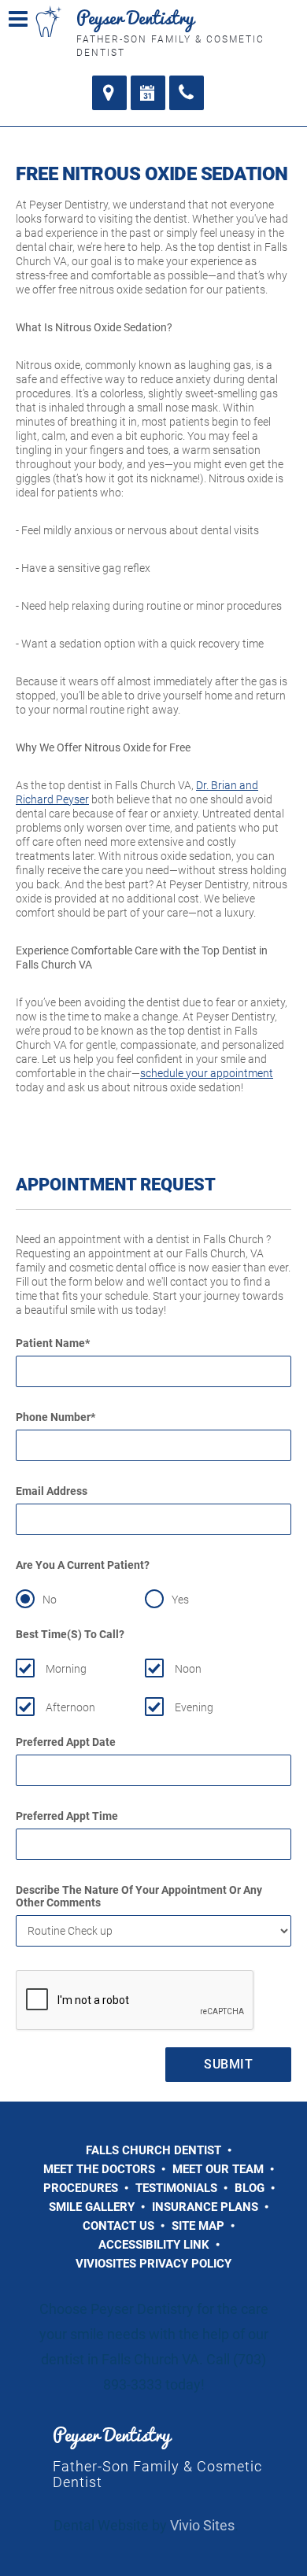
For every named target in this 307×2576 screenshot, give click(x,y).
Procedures (81, 2188)
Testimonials (176, 2188)
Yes (180, 1600)
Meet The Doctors (99, 2169)
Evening (194, 1707)
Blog (250, 2188)
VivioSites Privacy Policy (153, 2264)
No (50, 1600)
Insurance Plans (205, 2207)
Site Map (198, 2226)
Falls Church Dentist (153, 2150)
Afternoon (70, 1707)
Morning (66, 1669)
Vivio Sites (202, 2525)
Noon (188, 1669)
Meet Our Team (218, 2169)
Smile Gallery (92, 2207)
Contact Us (118, 2226)
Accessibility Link (154, 2245)
